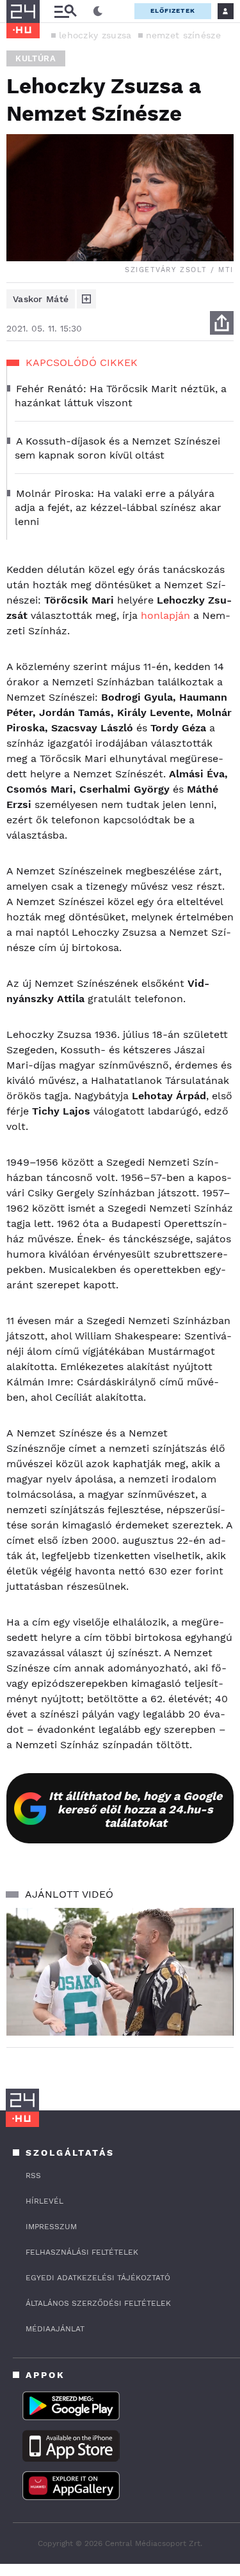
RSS (33, 2176)
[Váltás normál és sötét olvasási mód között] (98, 11)
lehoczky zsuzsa (95, 35)
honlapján (165, 615)
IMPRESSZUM (51, 2227)
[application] (120, 1972)
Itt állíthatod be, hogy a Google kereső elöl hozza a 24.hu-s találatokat (135, 1809)
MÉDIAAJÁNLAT (55, 2329)
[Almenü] (65, 11)
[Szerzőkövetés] (86, 299)
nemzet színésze (184, 35)
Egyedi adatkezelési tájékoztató (98, 2278)
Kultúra (36, 58)
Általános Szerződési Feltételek (98, 2303)
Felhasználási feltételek (82, 2252)
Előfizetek (173, 11)
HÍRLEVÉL (44, 2201)
